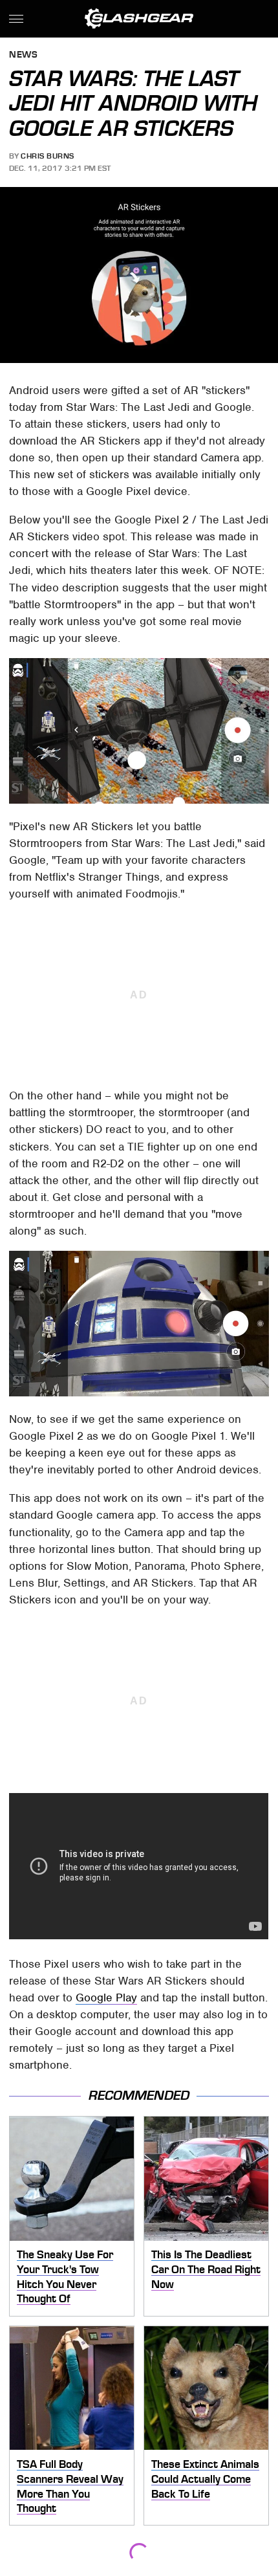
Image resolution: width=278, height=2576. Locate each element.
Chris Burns (48, 156)
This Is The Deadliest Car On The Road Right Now (206, 2269)
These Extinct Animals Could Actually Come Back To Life (205, 2479)
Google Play (106, 1998)
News (23, 55)
